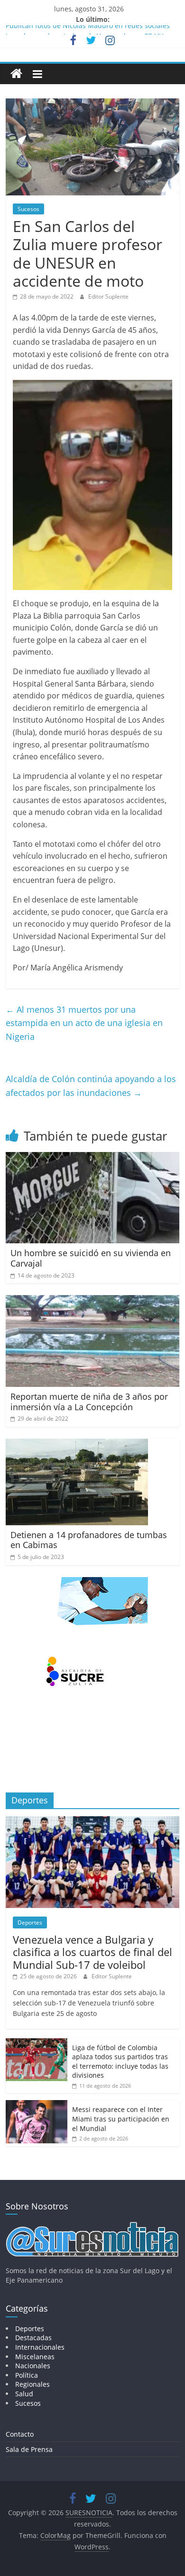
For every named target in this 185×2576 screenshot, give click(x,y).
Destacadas (33, 2338)
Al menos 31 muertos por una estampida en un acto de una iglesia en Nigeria (84, 1023)
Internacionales (40, 2347)
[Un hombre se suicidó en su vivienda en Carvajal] (93, 1158)
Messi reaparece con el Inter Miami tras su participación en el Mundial (121, 2119)
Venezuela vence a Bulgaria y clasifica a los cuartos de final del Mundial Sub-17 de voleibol (92, 1952)
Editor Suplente (108, 296)
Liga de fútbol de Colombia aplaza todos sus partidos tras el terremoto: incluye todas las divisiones (120, 2062)
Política (27, 2375)
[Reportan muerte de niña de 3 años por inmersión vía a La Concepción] (93, 1301)
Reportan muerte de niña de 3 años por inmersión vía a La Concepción (89, 1402)
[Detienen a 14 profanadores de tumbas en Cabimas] (77, 1444)
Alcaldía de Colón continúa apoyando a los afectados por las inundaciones (91, 1086)
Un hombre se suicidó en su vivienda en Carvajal (91, 1258)
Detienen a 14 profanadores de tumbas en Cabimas (89, 1540)
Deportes (30, 1922)
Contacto (20, 2434)
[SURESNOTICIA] (16, 73)
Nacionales (33, 2366)
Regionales (32, 2384)
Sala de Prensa (29, 2449)
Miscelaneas (35, 2357)
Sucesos (28, 209)
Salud (24, 2394)
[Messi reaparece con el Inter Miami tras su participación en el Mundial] (37, 2105)
